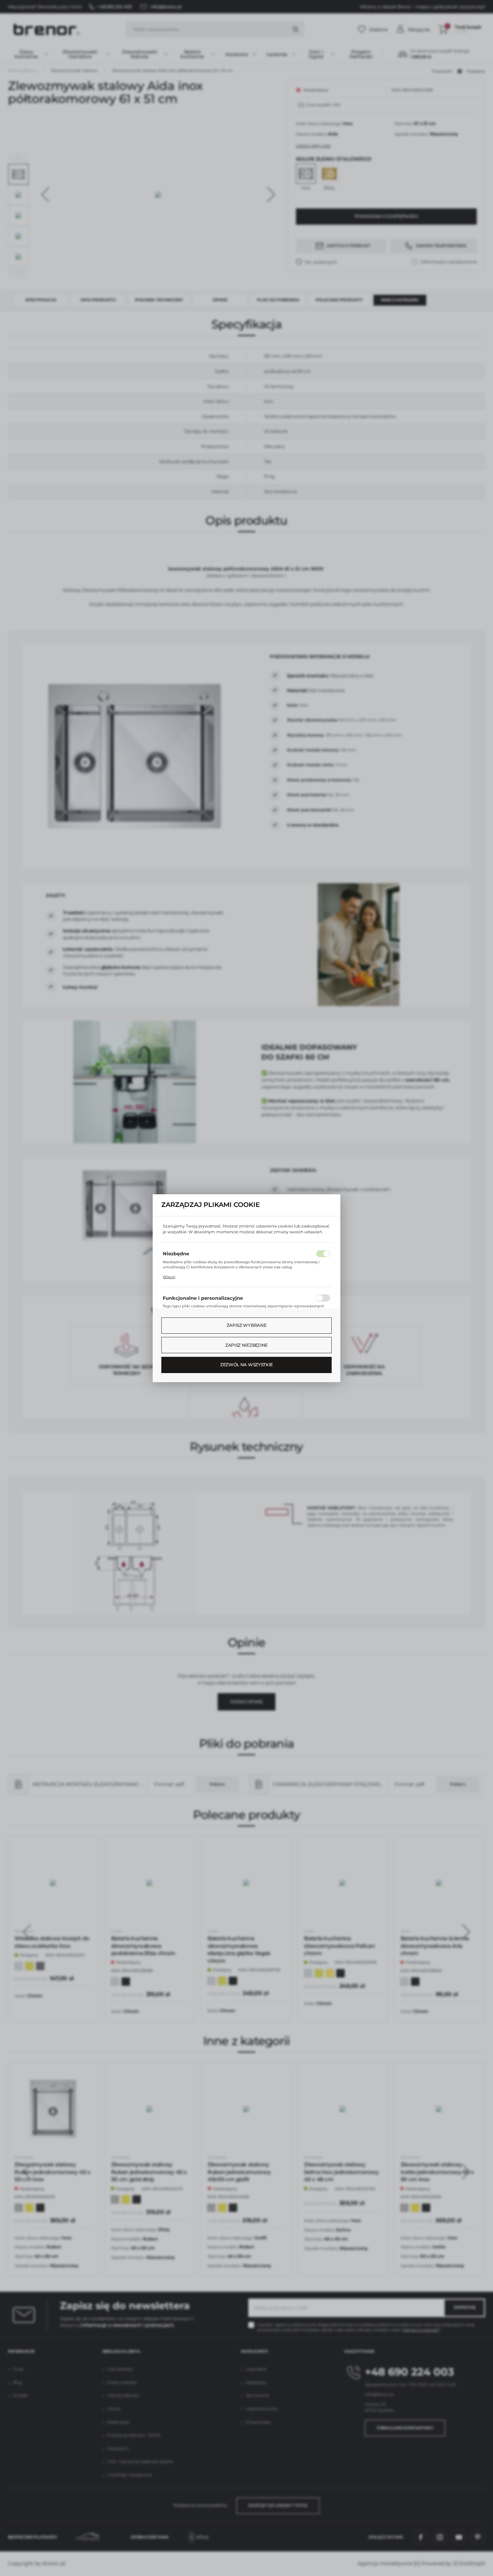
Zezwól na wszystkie (247, 1365)
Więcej (169, 1277)
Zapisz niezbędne (247, 1345)
